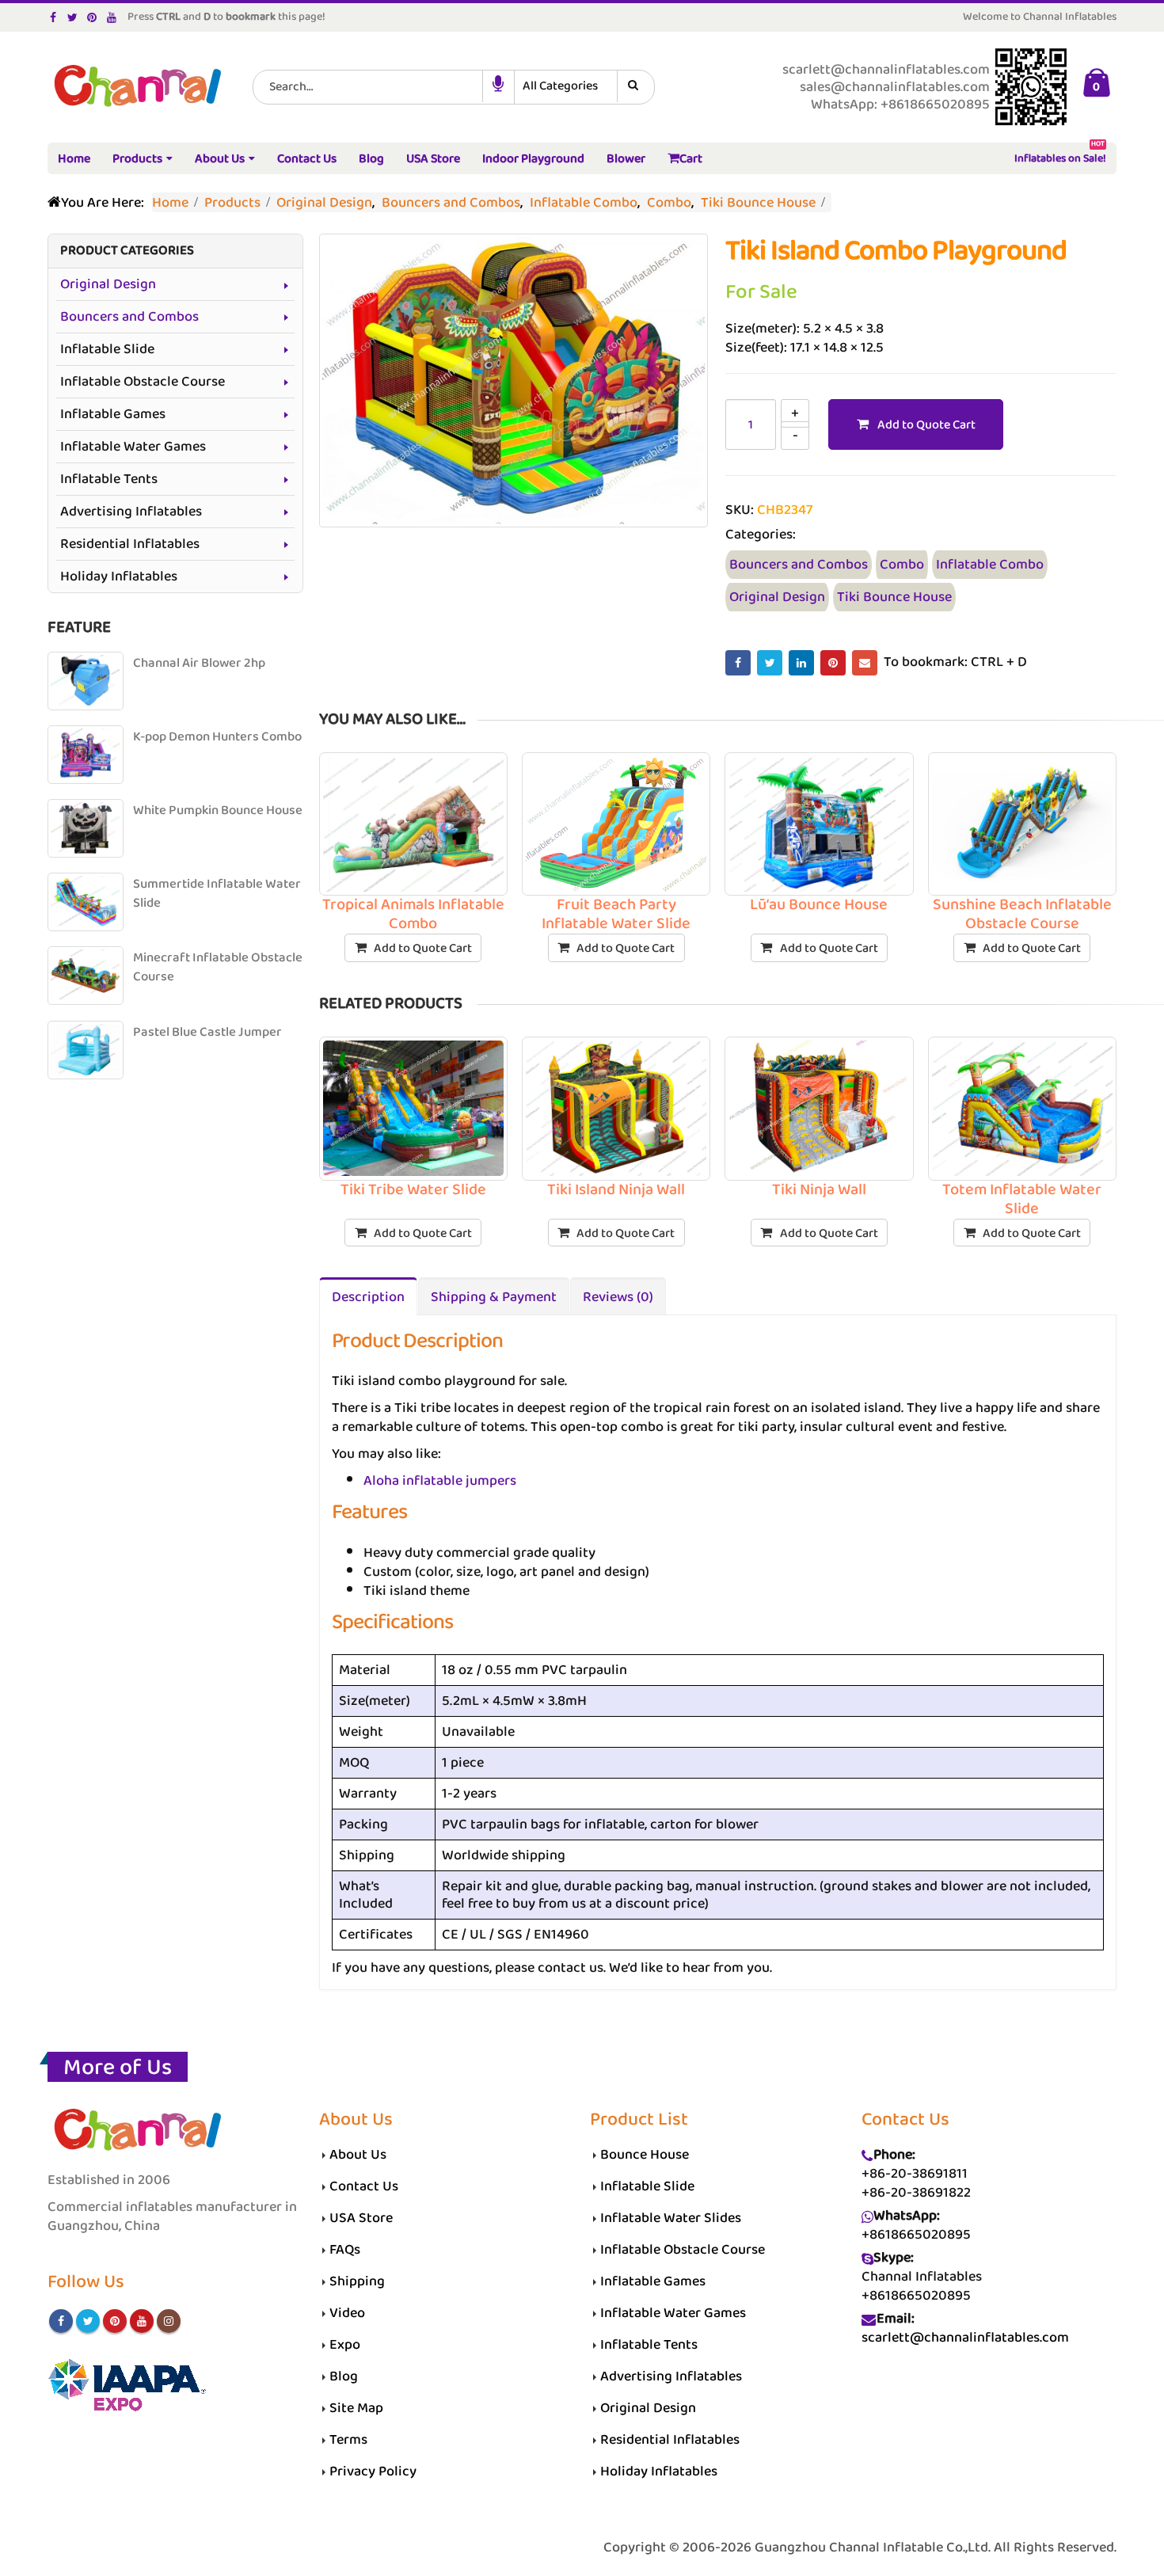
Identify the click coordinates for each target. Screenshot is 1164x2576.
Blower (626, 159)
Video (347, 2313)
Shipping (357, 2281)
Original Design (777, 597)
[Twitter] (73, 17)
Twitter (770, 663)
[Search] (636, 86)
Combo (902, 565)
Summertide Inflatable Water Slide (217, 894)
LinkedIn (801, 663)
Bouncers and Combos (799, 565)
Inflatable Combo (990, 565)
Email (865, 663)
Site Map (356, 2408)
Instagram (169, 2321)
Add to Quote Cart (926, 425)
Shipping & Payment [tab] (494, 1297)
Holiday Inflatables (119, 576)
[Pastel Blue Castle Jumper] (86, 1050)
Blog (371, 159)
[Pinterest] (92, 17)
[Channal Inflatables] (135, 88)
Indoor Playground (533, 159)
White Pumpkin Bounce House (218, 810)
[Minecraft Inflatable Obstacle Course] (86, 976)
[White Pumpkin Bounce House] (86, 828)
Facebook (738, 663)
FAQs (345, 2250)
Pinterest (833, 663)
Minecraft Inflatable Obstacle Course (218, 967)
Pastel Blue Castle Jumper (207, 1032)
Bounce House (645, 2155)
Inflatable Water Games (133, 447)
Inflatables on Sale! (1060, 156)
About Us (220, 159)
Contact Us (307, 159)
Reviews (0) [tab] (618, 1297)
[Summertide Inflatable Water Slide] (86, 902)
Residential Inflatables (130, 544)
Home (74, 159)
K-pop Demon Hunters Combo (217, 737)
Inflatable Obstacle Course (143, 382)
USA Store (433, 159)
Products (137, 159)
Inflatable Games (113, 414)
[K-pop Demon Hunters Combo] (86, 755)
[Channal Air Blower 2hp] (86, 681)
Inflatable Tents (109, 479)
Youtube (142, 2321)
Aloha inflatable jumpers (440, 1481)
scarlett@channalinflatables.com (965, 2338)
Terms (348, 2440)
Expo (345, 2345)
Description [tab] (368, 1297)
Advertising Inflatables (131, 512)
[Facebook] (53, 17)
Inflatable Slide (107, 349)
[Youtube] (112, 17)
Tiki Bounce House (894, 597)
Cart (691, 159)
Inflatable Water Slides (671, 2218)
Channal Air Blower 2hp (199, 663)
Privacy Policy (373, 2471)
